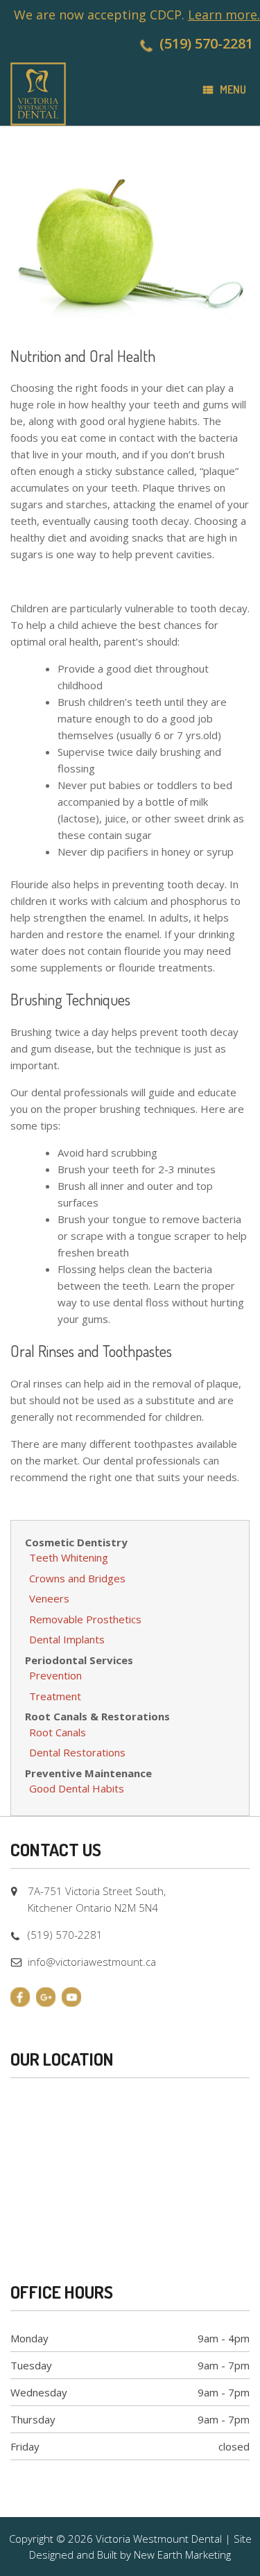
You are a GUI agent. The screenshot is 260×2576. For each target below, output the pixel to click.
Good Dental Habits (77, 1788)
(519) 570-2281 (206, 43)
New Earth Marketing (182, 2555)
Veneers (49, 1598)
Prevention (55, 1675)
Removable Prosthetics (85, 1619)
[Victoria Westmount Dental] (38, 94)
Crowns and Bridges (77, 1578)
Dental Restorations (77, 1752)
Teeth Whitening (69, 1557)
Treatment (55, 1696)
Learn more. (224, 15)
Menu (233, 89)
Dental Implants (67, 1639)
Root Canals (58, 1732)
